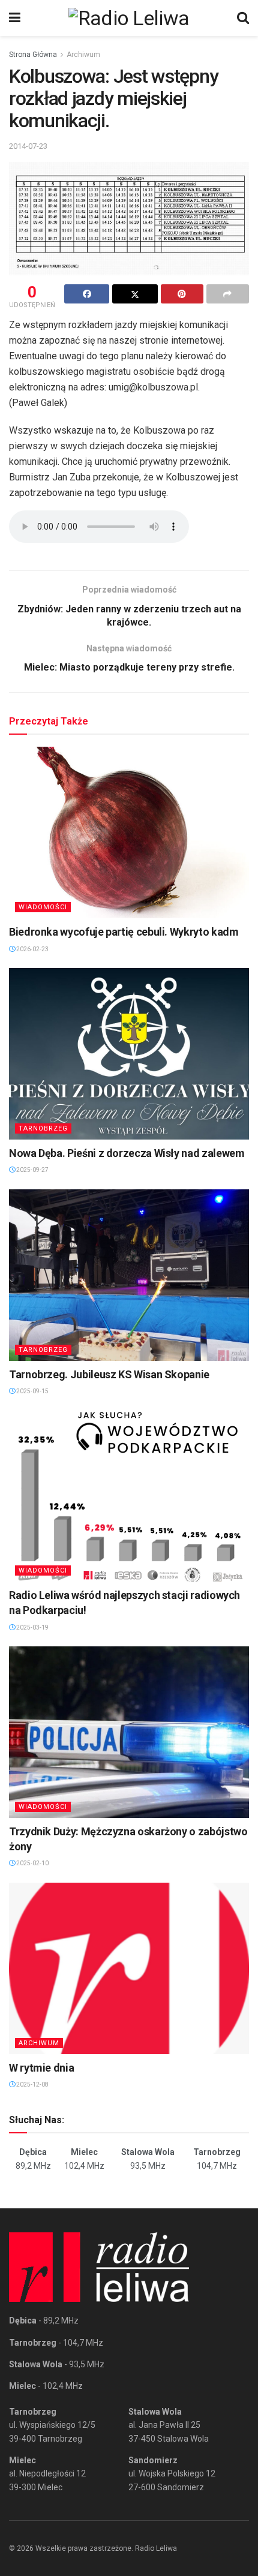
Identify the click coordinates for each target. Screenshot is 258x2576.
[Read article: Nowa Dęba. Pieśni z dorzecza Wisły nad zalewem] (129, 1054)
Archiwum (83, 55)
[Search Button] (243, 18)
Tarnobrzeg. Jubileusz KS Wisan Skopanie (109, 1374)
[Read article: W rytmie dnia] (129, 1968)
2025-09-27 (32, 1170)
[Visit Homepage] (129, 18)
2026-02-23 (32, 949)
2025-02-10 (32, 1863)
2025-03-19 (32, 1627)
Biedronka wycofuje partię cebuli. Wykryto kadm (124, 932)
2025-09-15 (32, 1391)
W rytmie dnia (41, 2068)
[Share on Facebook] (87, 294)
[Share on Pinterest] (182, 294)
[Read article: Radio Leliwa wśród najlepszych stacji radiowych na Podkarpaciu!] (129, 1496)
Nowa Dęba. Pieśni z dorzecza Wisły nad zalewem (127, 1153)
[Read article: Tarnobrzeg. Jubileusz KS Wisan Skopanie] (129, 1275)
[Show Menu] (15, 18)
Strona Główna (33, 55)
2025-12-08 (32, 2084)
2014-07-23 (28, 146)
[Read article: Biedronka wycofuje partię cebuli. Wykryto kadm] (129, 832)
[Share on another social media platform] (228, 294)
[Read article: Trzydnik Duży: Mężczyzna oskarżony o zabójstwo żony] (129, 1732)
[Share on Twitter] (135, 294)
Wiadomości (43, 907)
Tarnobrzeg (43, 1128)
